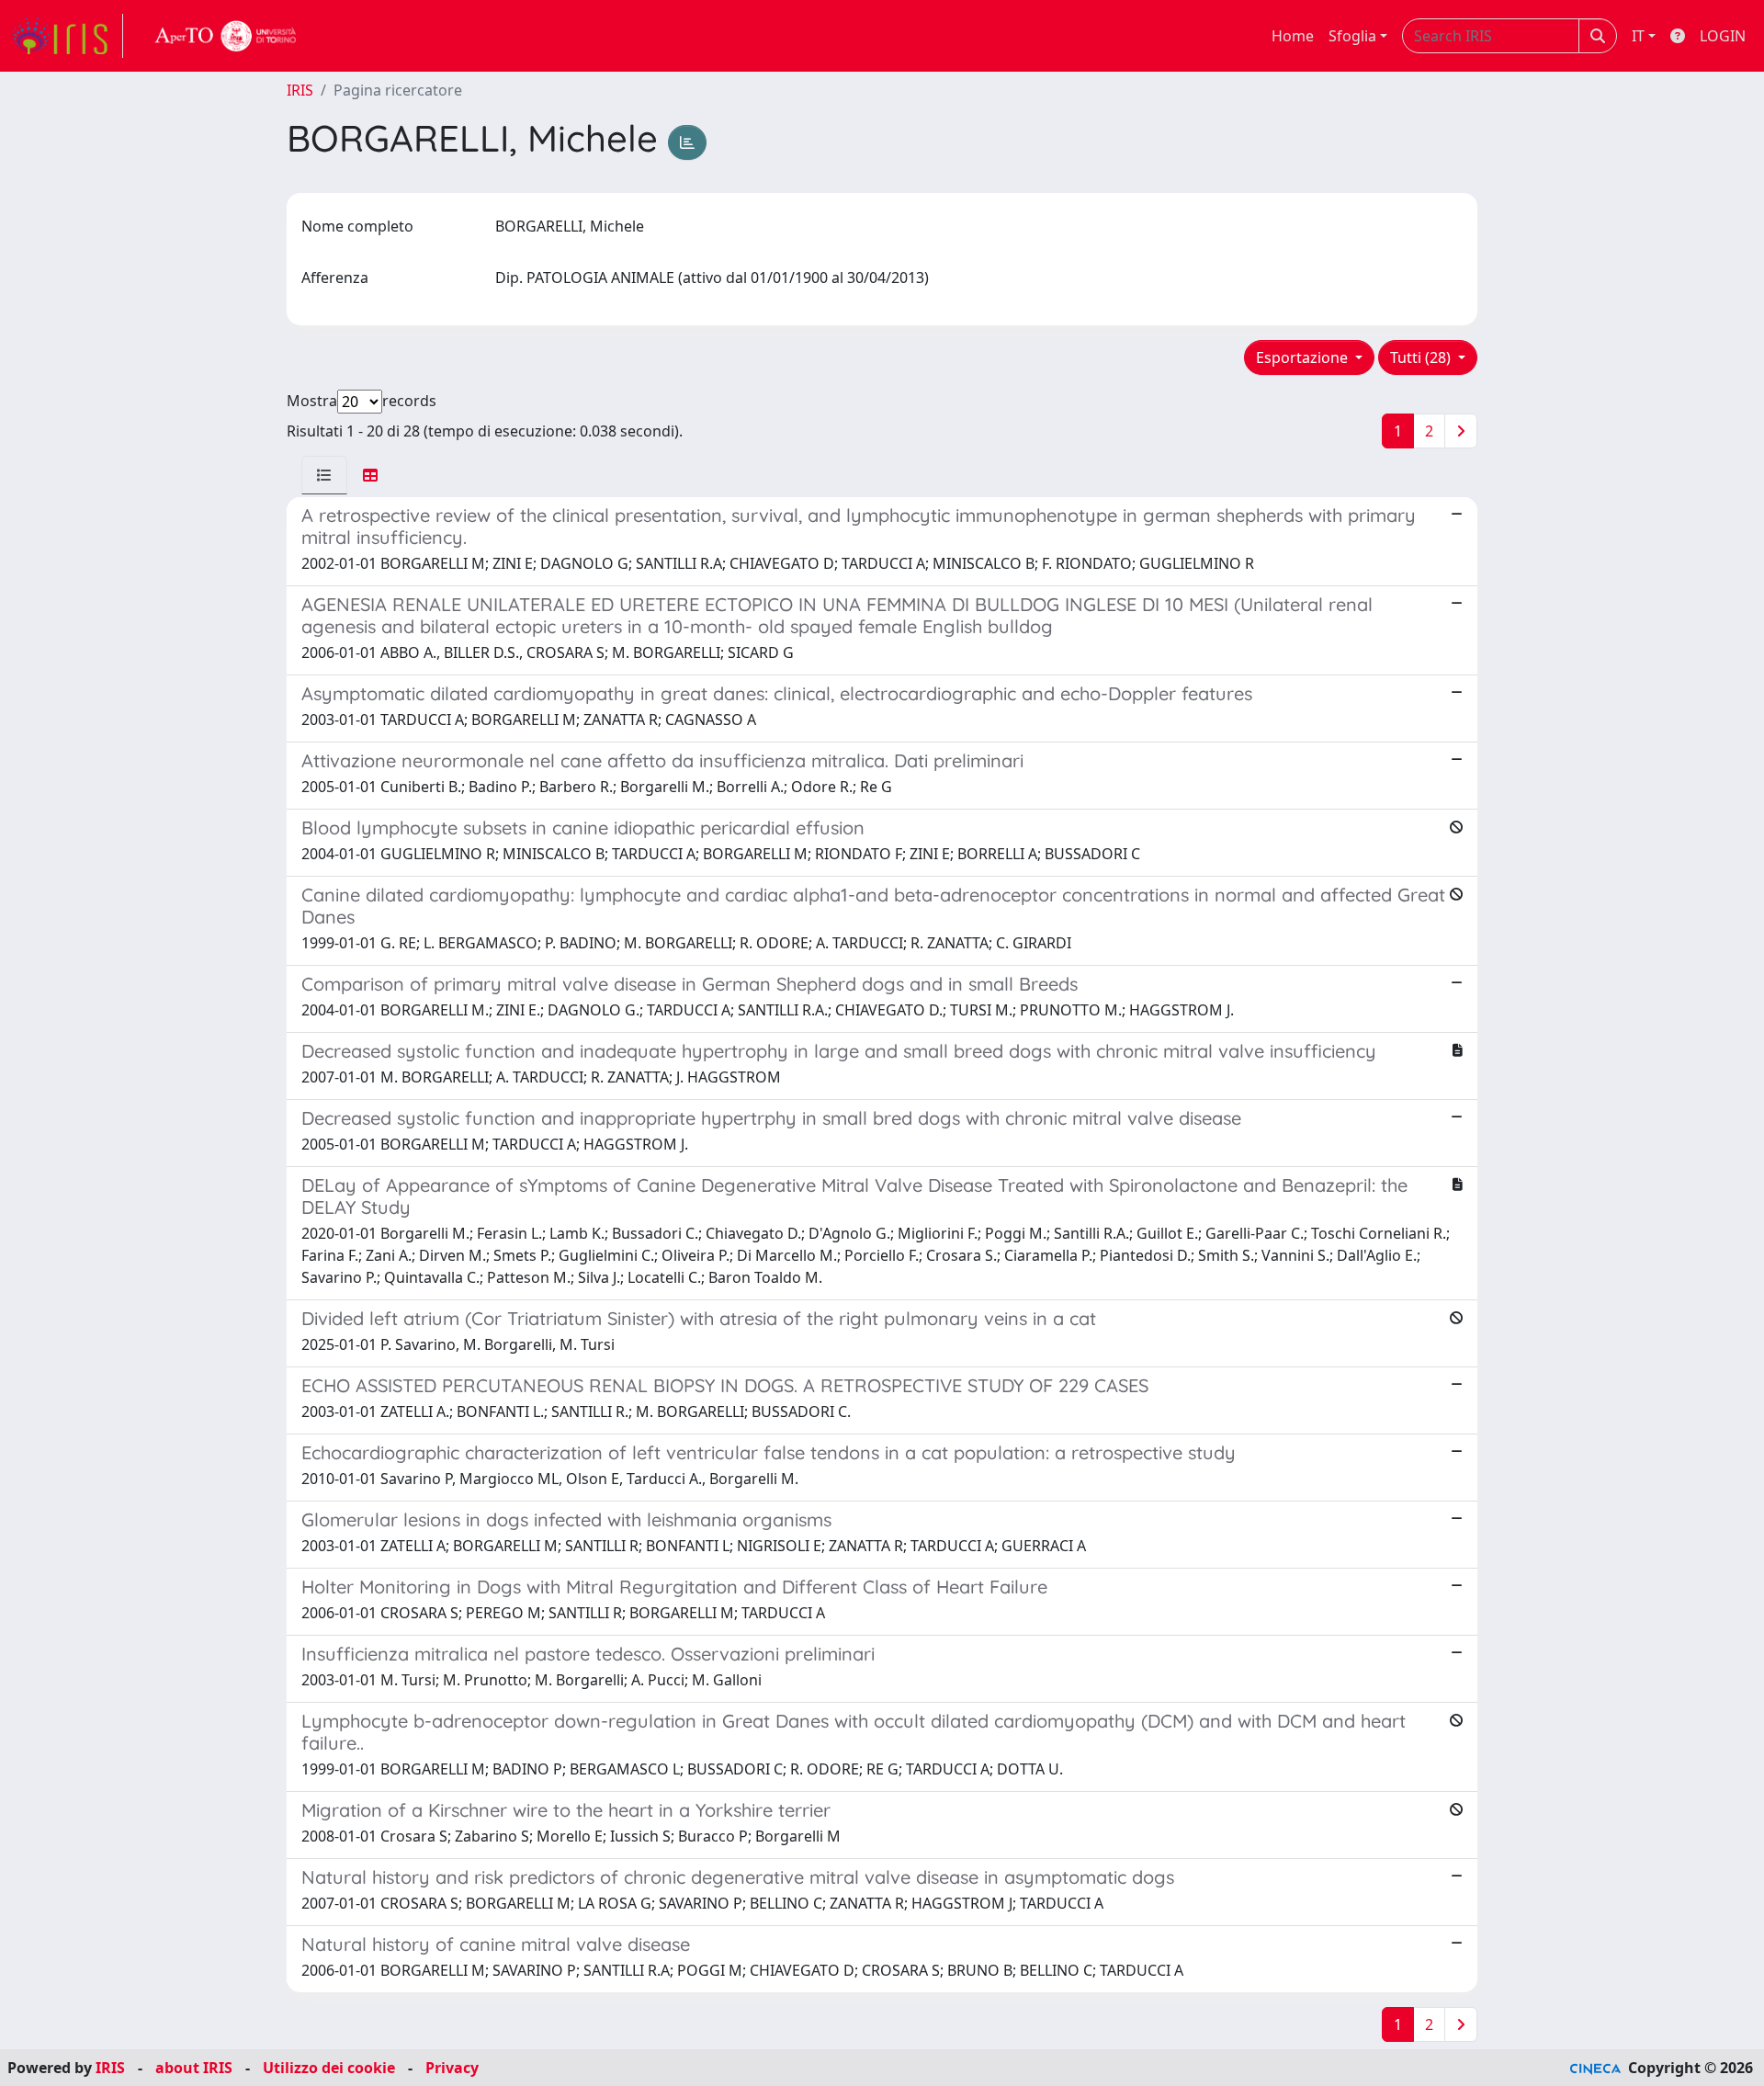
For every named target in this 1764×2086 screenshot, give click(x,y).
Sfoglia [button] (1352, 36)
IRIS (300, 90)
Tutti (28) (1422, 357)
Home (1293, 36)
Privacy (452, 2068)
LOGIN (1723, 36)
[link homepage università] (226, 36)
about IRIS (194, 2068)
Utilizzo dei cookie (329, 2068)
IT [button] (1638, 36)
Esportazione (1304, 357)
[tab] (324, 475)
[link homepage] (67, 36)
